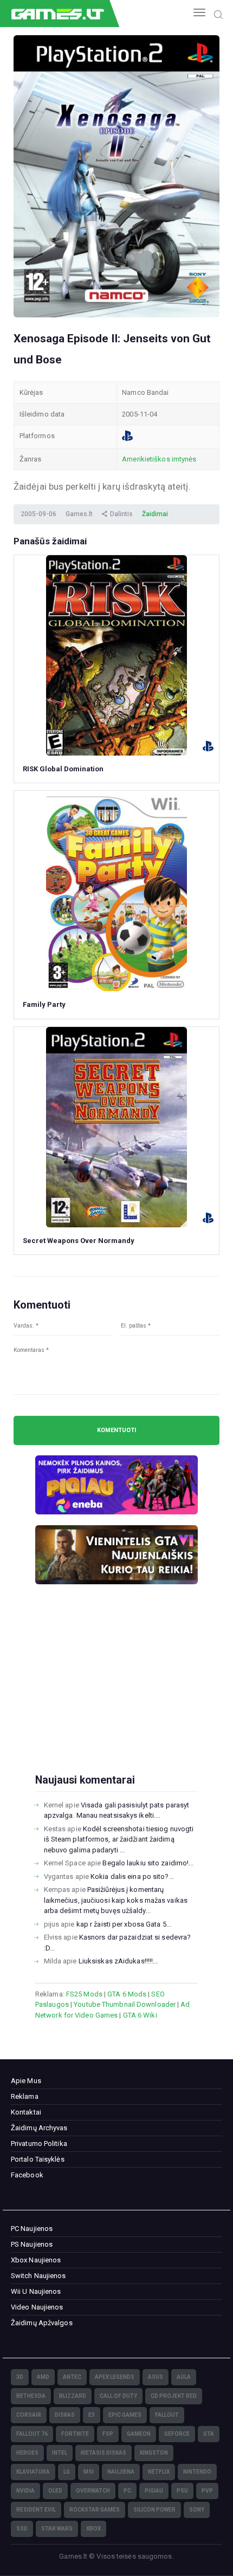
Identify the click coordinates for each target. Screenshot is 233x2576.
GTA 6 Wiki (140, 2015)
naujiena (121, 2472)
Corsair (29, 2415)
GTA (209, 2434)
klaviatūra (33, 2472)
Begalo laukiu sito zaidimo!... (148, 1863)
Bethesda (31, 2396)
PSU (182, 2491)
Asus (156, 2377)
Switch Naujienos (38, 2276)
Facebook (27, 2175)
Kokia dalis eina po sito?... (132, 1876)
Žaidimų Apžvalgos (42, 2323)
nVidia (25, 2491)
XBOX (93, 2529)
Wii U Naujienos (36, 2291)
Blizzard (73, 2396)
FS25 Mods (84, 1994)
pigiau (154, 2491)
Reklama (25, 2096)
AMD (43, 2377)
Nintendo (197, 2472)
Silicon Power (154, 2510)
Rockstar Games (95, 2510)
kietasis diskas (103, 2453)
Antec (72, 2377)
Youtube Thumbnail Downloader (125, 2004)
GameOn (139, 2434)
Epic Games (125, 2415)
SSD (22, 2529)
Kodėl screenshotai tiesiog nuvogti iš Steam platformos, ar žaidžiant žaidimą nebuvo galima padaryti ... (119, 1839)
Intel (60, 2453)
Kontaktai (26, 2112)
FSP (108, 2434)
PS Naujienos (32, 2244)
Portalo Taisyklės (38, 2159)
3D (20, 2377)
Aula (184, 2377)
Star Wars (57, 2529)
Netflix (159, 2472)
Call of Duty (118, 2396)
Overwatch (93, 2491)
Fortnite (75, 2434)
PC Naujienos (32, 2229)
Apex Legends (115, 2377)
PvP (207, 2491)
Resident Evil (36, 2510)
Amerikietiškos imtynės (159, 459)
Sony (197, 2510)
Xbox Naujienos (36, 2260)
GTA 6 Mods (127, 1994)
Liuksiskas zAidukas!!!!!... (118, 1961)
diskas (65, 2415)
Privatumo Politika (39, 2144)
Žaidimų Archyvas (39, 2128)
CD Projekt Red (174, 2396)
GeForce (177, 2434)
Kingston (154, 2453)
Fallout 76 (32, 2434)
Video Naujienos (37, 2307)
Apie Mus (26, 2081)
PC (127, 2491)
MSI (89, 2472)
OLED (55, 2491)
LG (67, 2472)
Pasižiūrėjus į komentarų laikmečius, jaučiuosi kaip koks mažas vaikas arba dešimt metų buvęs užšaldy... (116, 1900)
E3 (92, 2415)
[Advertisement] (116, 1696)
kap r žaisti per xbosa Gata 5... (124, 1924)
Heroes (27, 2453)
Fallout (167, 2415)
